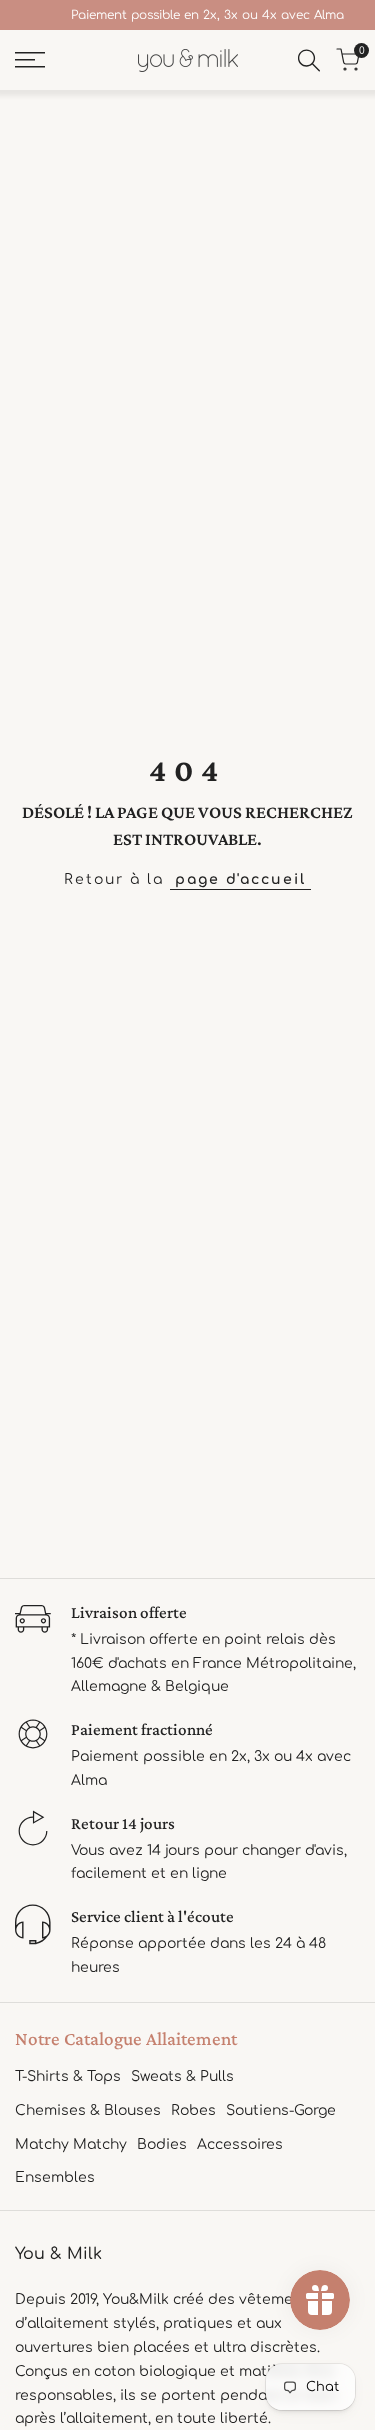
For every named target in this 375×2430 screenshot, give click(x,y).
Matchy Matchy (71, 2144)
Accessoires (240, 2144)
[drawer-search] (309, 60)
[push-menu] (30, 60)
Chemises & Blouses (88, 2110)
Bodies (162, 2144)
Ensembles (55, 2177)
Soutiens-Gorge (281, 2110)
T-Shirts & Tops (68, 2076)
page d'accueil (240, 879)
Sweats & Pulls (182, 2076)
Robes (193, 2110)
